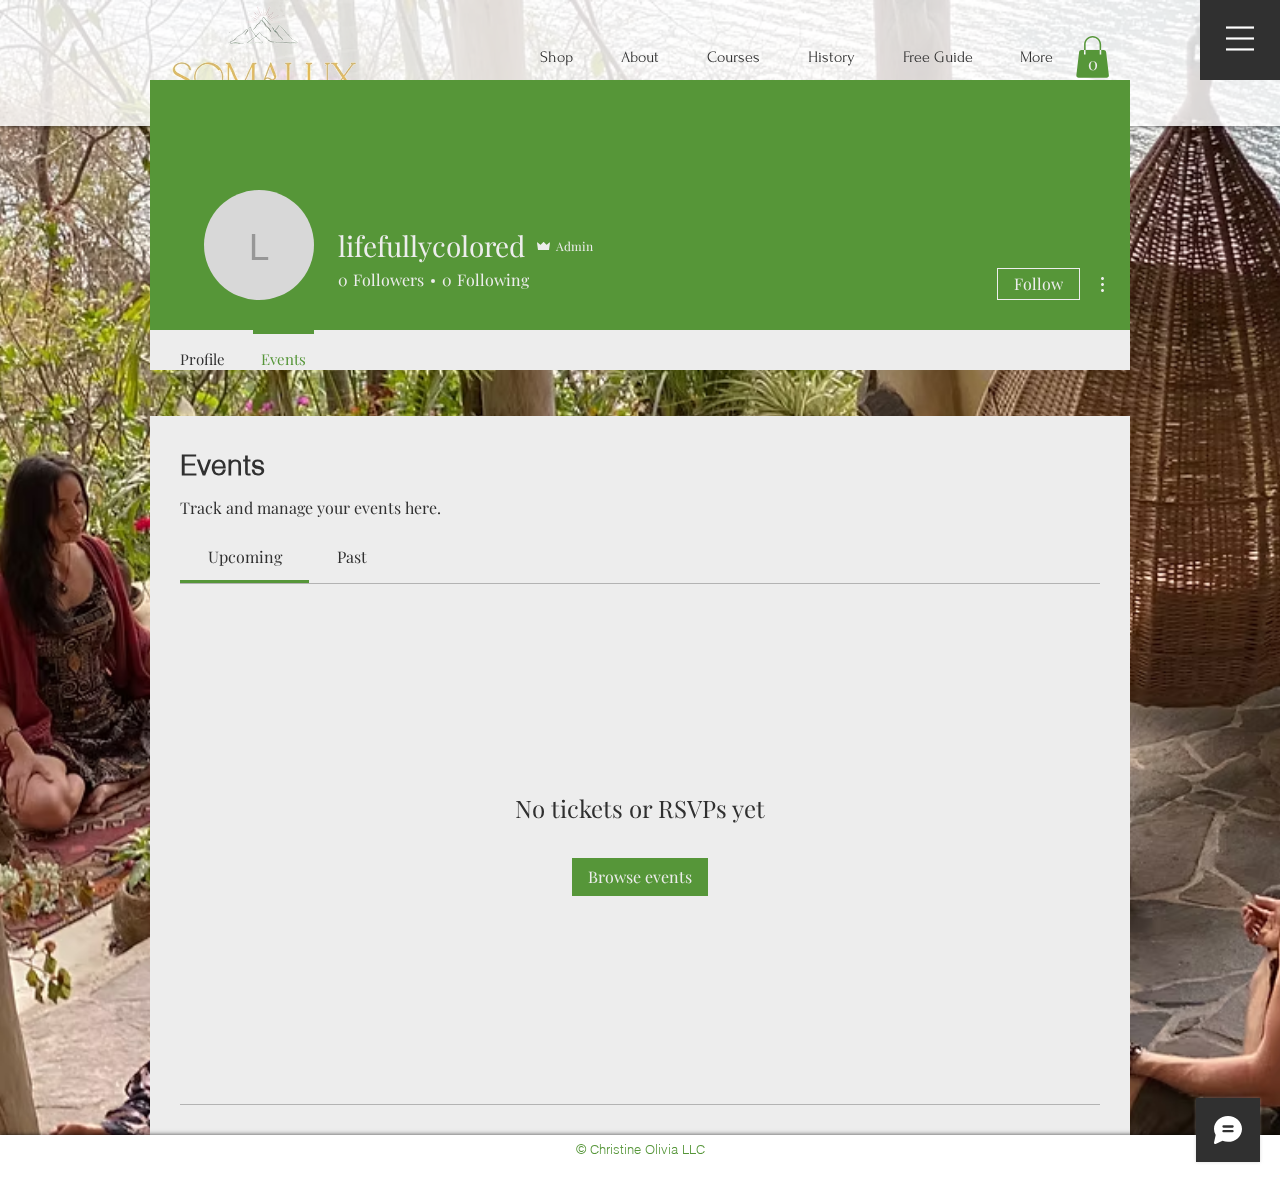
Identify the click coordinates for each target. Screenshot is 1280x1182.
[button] (1240, 38)
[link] (245, 556)
